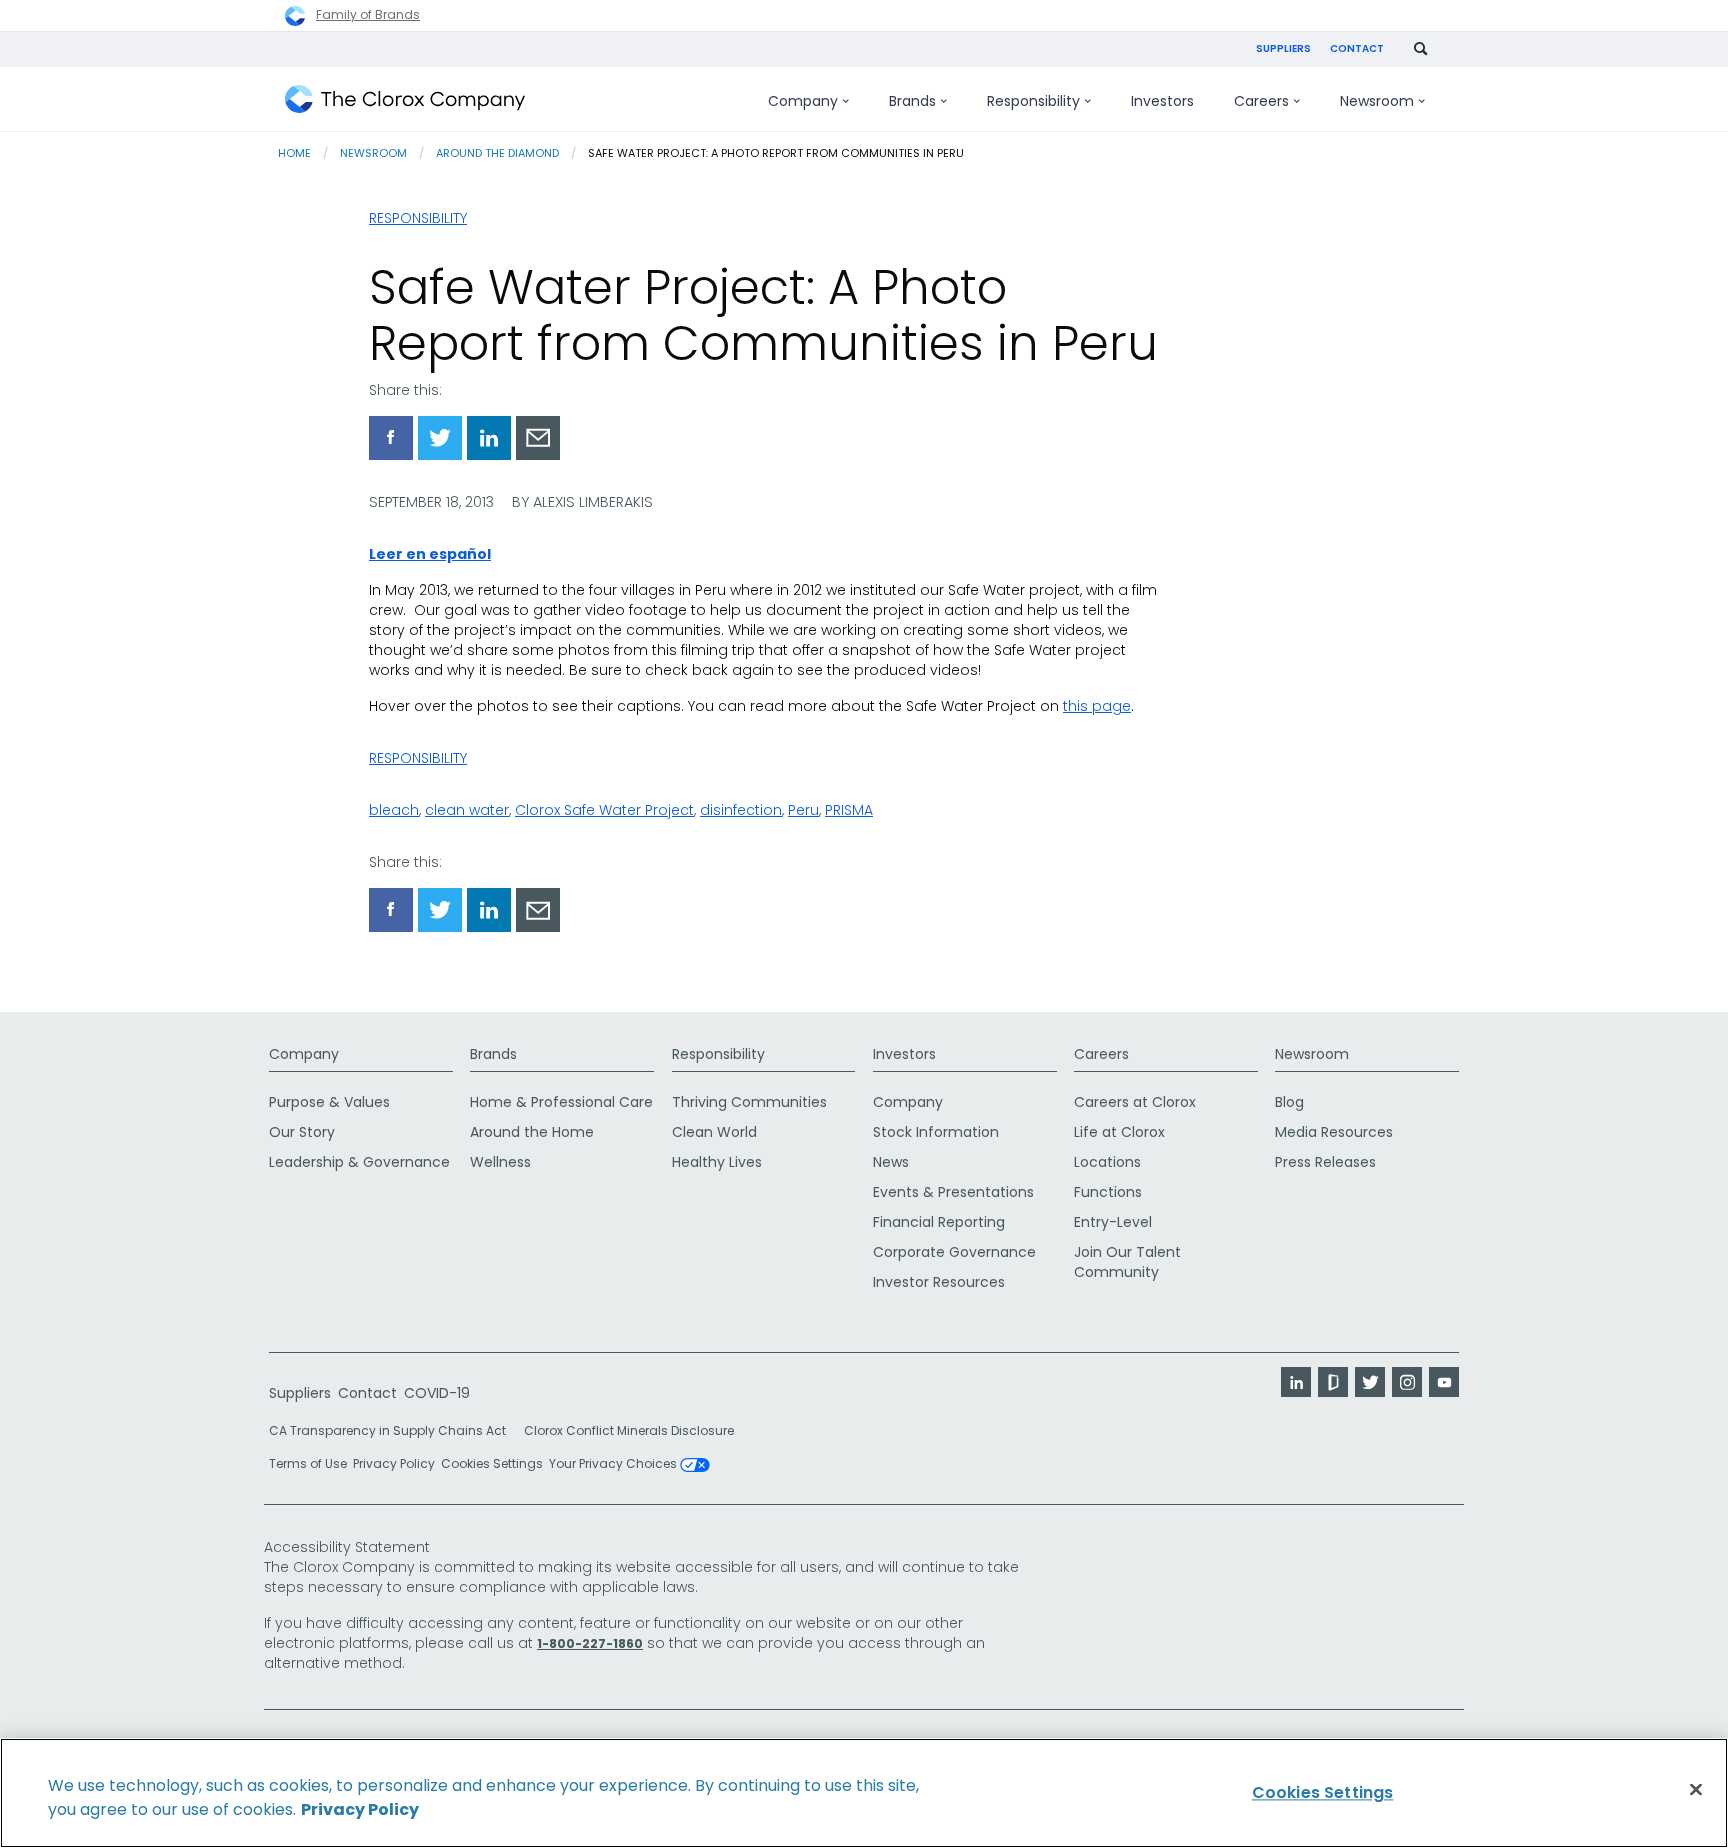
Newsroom (373, 153)
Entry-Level (1113, 1222)
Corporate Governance (954, 1252)
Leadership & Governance (359, 1162)
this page (1097, 706)
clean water (467, 810)
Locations (1107, 1162)
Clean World (714, 1132)
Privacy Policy (394, 1463)
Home (294, 153)
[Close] (1696, 1790)
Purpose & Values (329, 1102)
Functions (1108, 1192)
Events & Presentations (953, 1192)
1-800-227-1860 (590, 1643)
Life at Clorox (1119, 1132)
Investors (904, 1054)
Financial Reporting (939, 1222)
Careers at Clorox (1135, 1102)
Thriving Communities (749, 1102)
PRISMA (849, 810)
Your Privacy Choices (614, 1465)
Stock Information (936, 1132)
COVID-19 (437, 1393)
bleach (394, 810)
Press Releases (1325, 1162)
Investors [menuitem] (1162, 101)
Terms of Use (308, 1463)
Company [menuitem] (803, 101)
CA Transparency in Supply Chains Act (393, 1430)
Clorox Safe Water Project (604, 810)
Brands (493, 1054)
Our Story (302, 1132)
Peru (803, 810)
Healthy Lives (717, 1162)
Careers (1101, 1054)
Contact (1357, 48)
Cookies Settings (492, 1464)
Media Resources (1334, 1132)
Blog (1289, 1102)
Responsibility (418, 218)
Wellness (500, 1162)
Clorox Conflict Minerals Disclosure (629, 1430)
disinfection (741, 810)
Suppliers (1283, 48)
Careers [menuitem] (1261, 101)
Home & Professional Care (561, 1102)
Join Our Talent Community (1127, 1262)
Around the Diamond (497, 153)
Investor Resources (939, 1282)
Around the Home (532, 1132)
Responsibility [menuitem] (1033, 101)
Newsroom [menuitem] (1377, 101)
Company (304, 1054)
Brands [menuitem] (912, 101)
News (891, 1162)
